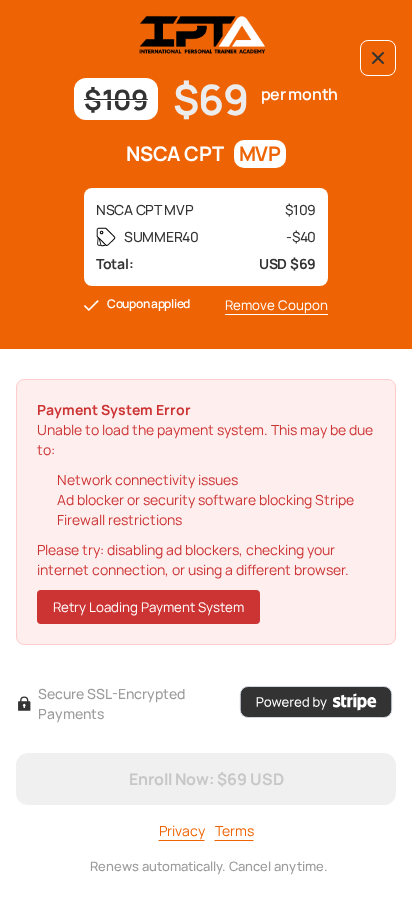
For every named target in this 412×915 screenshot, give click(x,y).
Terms (234, 830)
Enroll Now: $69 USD (206, 779)
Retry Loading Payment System (148, 607)
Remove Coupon (276, 305)
